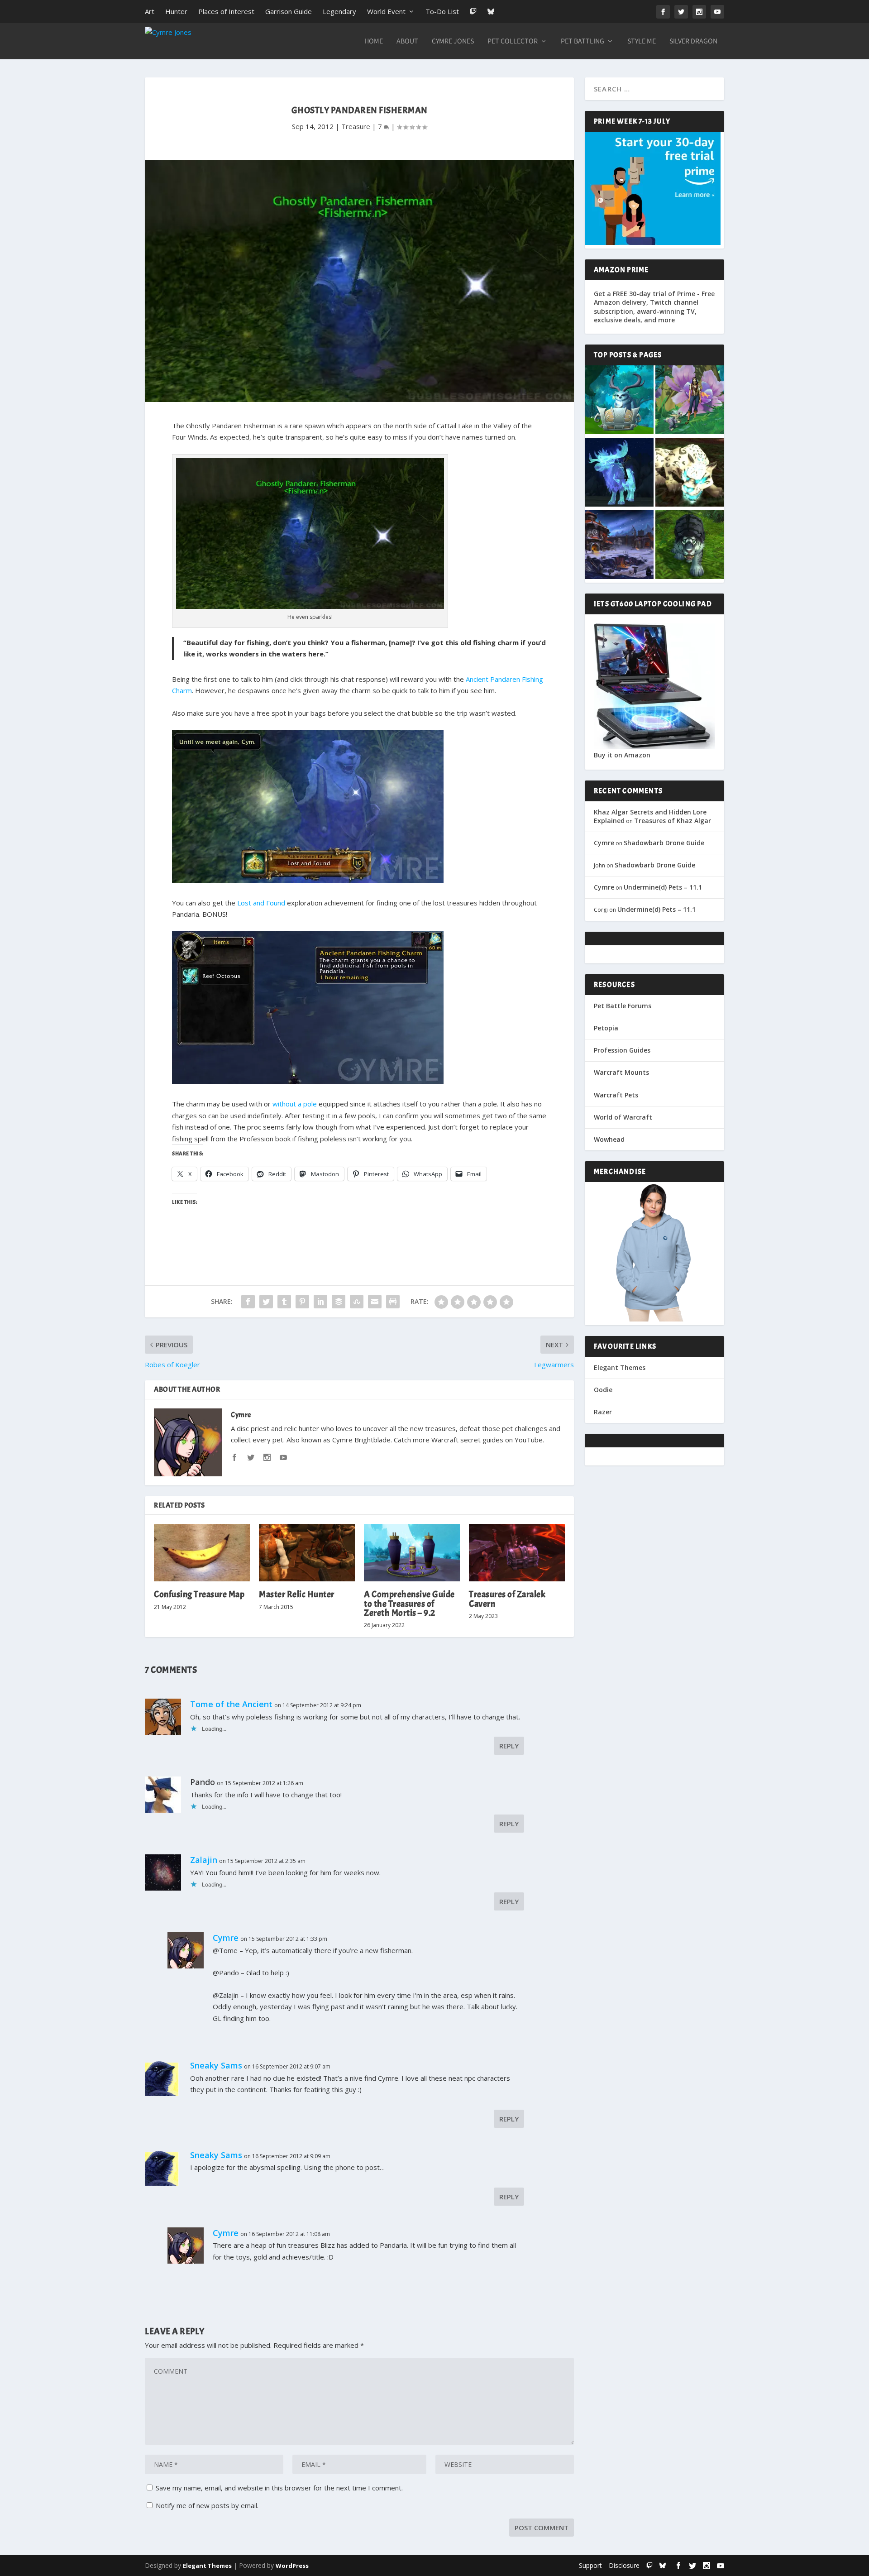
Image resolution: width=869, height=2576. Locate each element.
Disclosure (624, 2565)
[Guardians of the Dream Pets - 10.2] (690, 401)
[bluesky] (663, 2565)
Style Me (642, 42)
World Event (386, 11)
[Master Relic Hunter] (307, 1553)
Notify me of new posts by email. (207, 2505)
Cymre (241, 1415)
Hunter (176, 11)
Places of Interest (226, 11)
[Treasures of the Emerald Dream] (619, 401)
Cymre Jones (453, 42)
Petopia (606, 1028)
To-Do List (442, 11)
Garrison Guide (289, 11)
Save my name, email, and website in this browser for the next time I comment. (279, 2488)
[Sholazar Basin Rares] (690, 473)
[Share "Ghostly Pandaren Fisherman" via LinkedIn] (320, 1302)
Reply (509, 1746)
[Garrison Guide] (619, 546)
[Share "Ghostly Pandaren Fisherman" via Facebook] (248, 1302)
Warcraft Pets (616, 1095)
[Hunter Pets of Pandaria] (690, 546)
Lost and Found (261, 903)
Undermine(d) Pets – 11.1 (663, 887)
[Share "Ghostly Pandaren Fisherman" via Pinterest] (302, 1302)
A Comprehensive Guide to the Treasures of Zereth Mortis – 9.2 (409, 1603)
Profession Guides (622, 1050)
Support (590, 2565)
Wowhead (609, 1139)
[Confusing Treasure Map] (202, 1553)
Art (150, 11)
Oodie (603, 1390)
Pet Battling (583, 42)
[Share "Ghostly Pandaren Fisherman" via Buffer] (339, 1302)
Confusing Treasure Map (199, 1594)
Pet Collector (513, 42)
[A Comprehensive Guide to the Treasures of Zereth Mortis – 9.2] (412, 1553)
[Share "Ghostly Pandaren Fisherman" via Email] (375, 1302)
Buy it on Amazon (622, 755)
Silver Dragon (693, 42)
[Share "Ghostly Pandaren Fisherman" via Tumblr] (284, 1302)
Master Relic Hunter (297, 1594)
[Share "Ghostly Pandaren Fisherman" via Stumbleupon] (357, 1302)
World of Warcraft (623, 1117)
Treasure (356, 126)
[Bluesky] (491, 12)
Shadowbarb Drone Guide (664, 843)
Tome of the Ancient (231, 1704)
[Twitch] (473, 12)
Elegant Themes (620, 1367)
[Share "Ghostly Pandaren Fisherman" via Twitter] (266, 1302)
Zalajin (204, 1860)
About (407, 42)
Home (374, 42)
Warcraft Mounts (621, 1072)
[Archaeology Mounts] (619, 473)
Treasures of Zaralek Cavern (507, 1599)
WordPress (292, 2566)
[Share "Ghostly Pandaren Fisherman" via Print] (393, 1302)
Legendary (339, 11)
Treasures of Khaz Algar (673, 821)
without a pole (295, 1104)
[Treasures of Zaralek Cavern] (517, 1553)
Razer (603, 1412)
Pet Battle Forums (623, 1006)
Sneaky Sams (216, 2065)
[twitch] (649, 2565)
